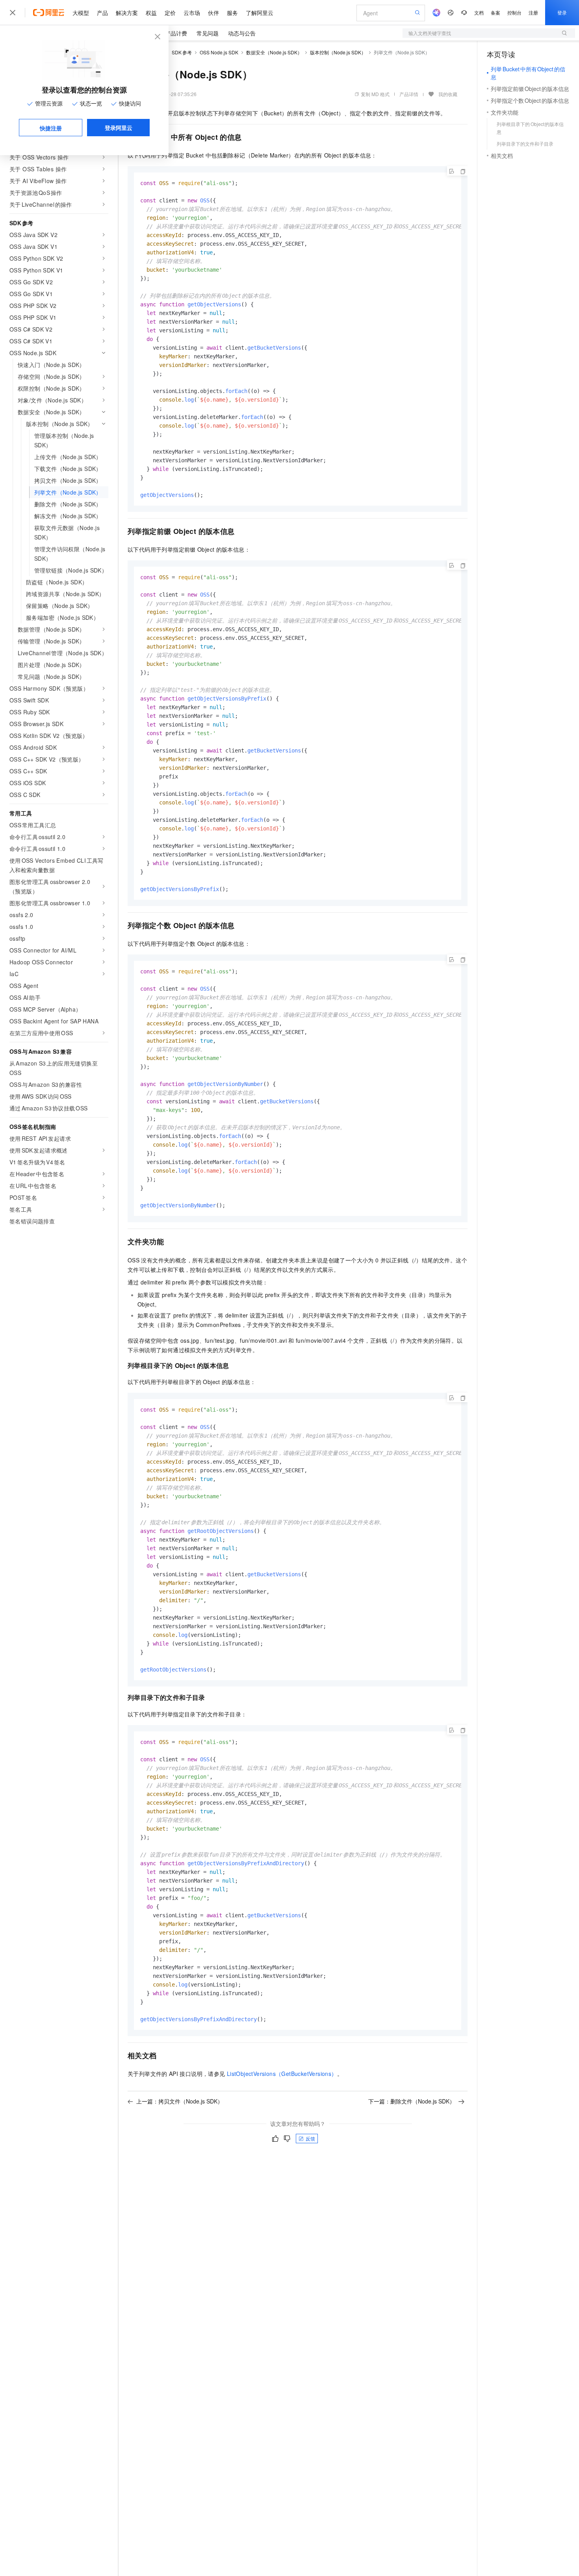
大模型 (81, 13)
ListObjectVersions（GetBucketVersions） (282, 2074)
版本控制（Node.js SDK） (338, 52)
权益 (151, 13)
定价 (170, 13)
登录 (562, 12)
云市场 (192, 13)
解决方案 (127, 13)
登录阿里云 (119, 128)
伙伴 (213, 13)
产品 (102, 13)
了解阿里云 (260, 13)
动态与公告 (242, 33)
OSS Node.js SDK (219, 52)
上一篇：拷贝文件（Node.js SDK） (180, 2101)
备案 (495, 12)
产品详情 (409, 94)
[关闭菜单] (13, 13)
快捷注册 (51, 128)
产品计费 (176, 33)
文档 (479, 12)
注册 (533, 12)
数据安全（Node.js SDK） (274, 52)
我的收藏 (448, 94)
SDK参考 (182, 52)
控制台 (514, 12)
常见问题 (208, 33)
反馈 (310, 2138)
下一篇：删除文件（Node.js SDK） (412, 2101)
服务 (232, 13)
